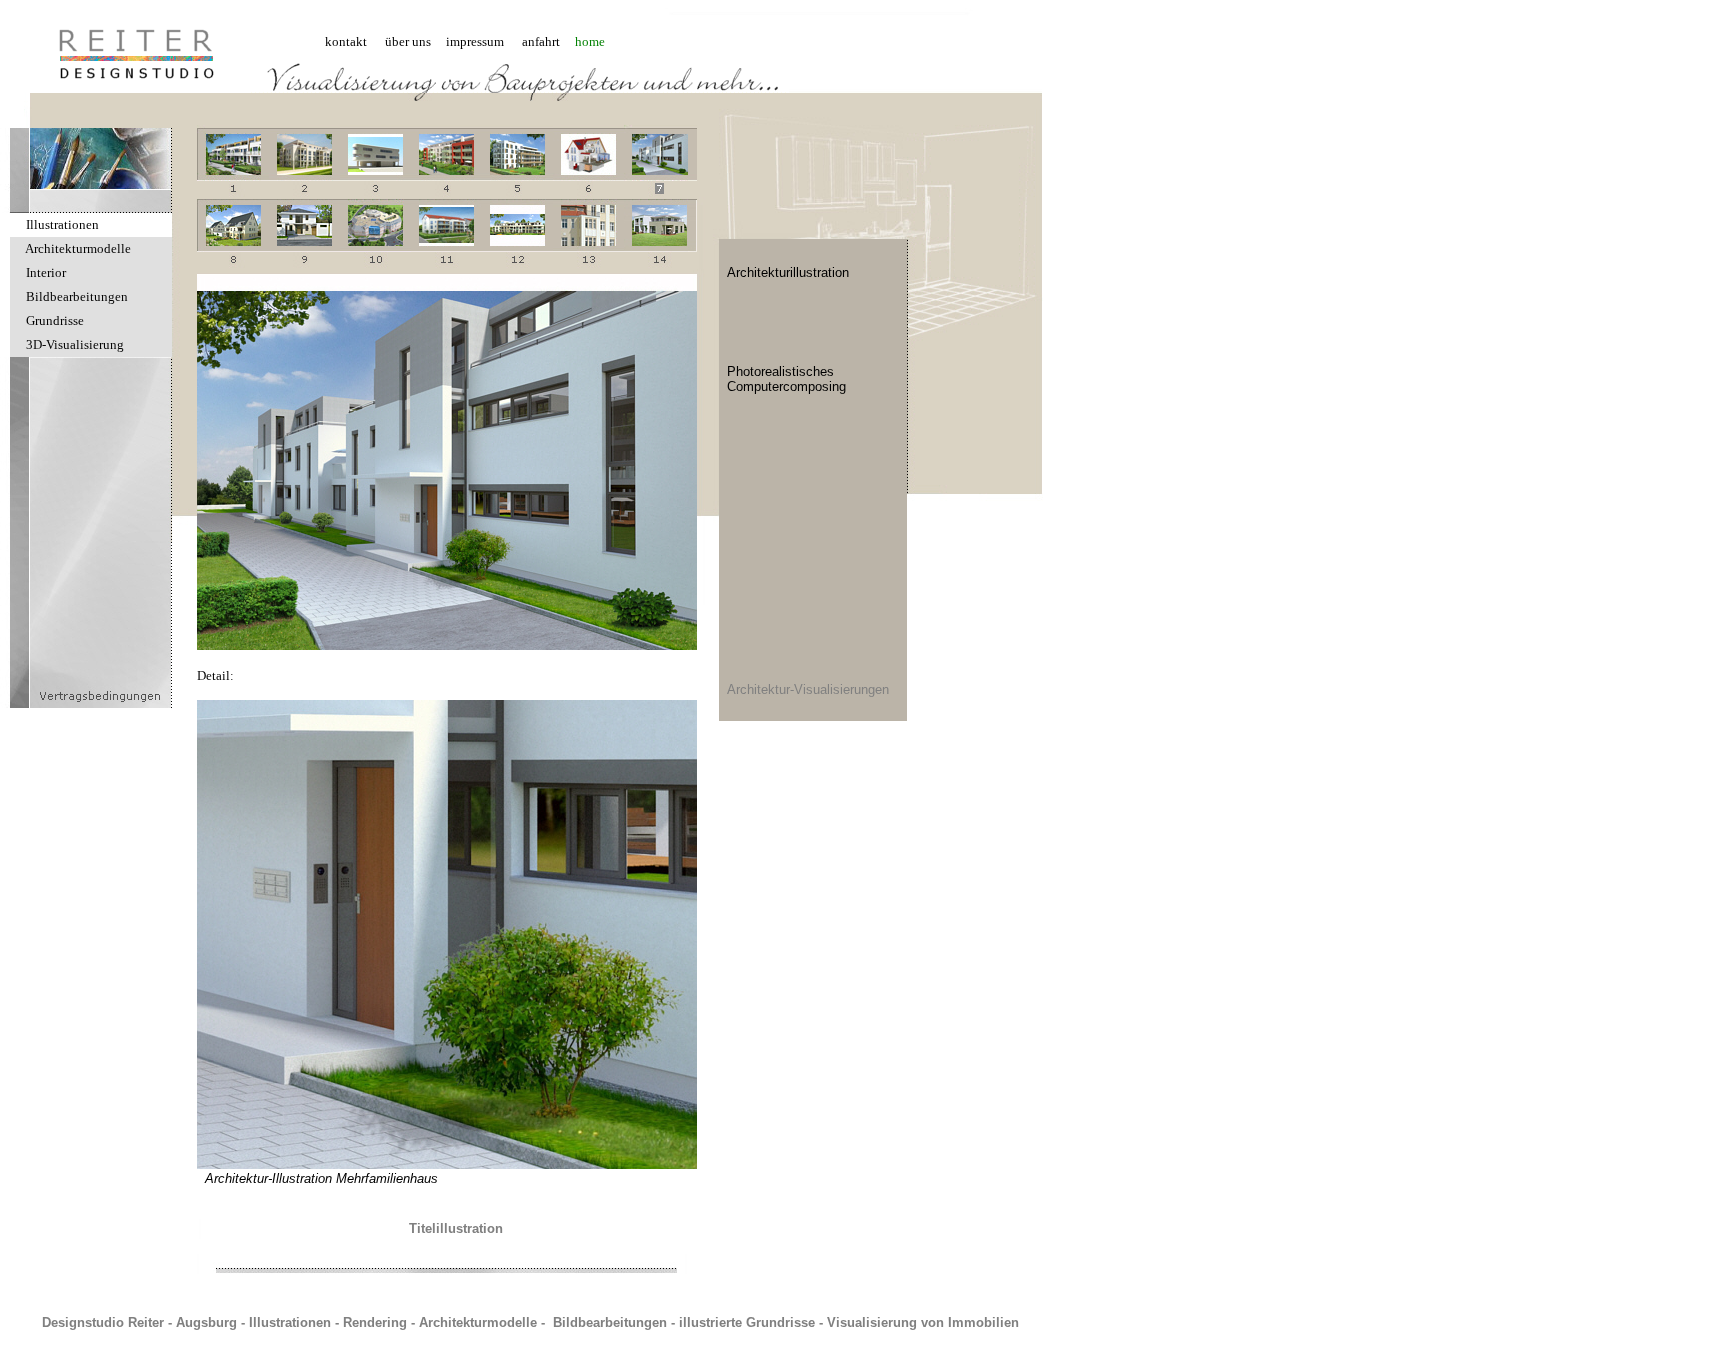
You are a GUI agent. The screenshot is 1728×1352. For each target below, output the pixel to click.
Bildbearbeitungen (77, 296)
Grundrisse (55, 320)
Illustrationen (62, 224)
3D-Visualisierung (75, 344)
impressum (475, 41)
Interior (46, 272)
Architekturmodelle (78, 248)
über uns (408, 41)
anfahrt (541, 41)
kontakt (346, 41)
